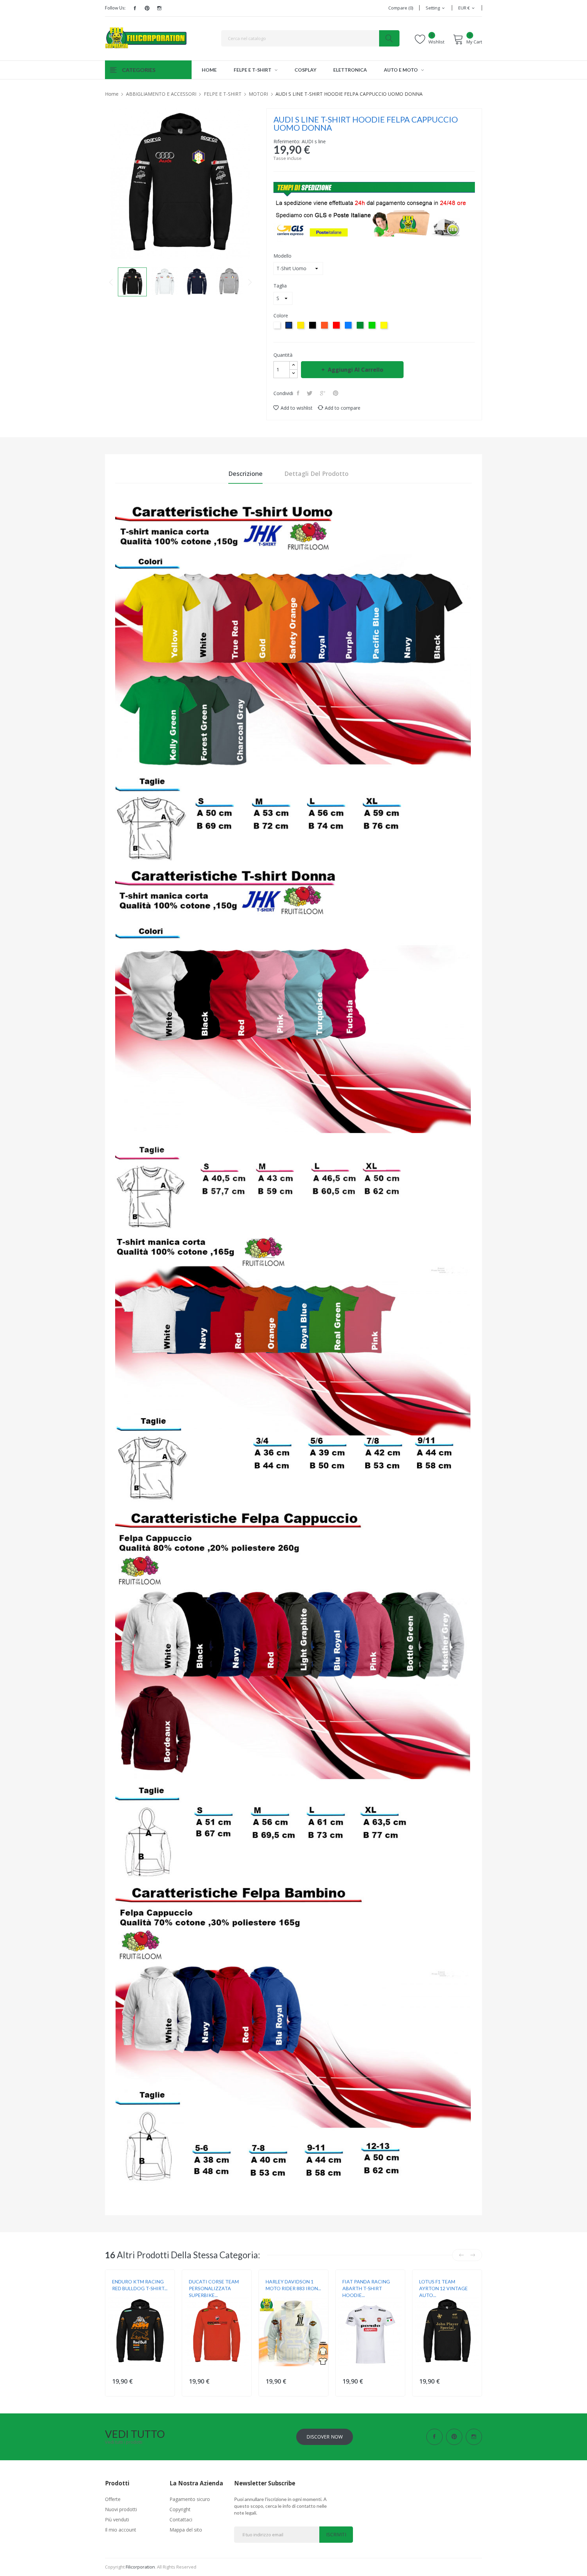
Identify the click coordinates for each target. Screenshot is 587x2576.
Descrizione (245, 474)
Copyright (180, 2509)
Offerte (113, 2499)
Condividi (299, 393)
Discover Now (325, 2437)
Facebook (135, 8)
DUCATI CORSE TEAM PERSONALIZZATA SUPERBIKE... (214, 2288)
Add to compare (343, 408)
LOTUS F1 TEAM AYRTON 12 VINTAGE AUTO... (443, 2288)
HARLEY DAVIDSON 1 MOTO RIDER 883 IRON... (293, 2285)
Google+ (323, 393)
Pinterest (147, 8)
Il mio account (121, 2530)
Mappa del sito (186, 2530)
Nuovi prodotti (121, 2509)
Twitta (310, 393)
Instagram (159, 8)
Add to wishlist (297, 408)
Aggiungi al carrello (355, 370)
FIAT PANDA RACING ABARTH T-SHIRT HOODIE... (366, 2288)
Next (250, 282)
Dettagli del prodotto (316, 474)
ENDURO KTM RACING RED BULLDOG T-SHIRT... (140, 2285)
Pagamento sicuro (190, 2499)
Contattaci (181, 2519)
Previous (111, 282)
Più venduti (117, 2519)
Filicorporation (140, 2567)
